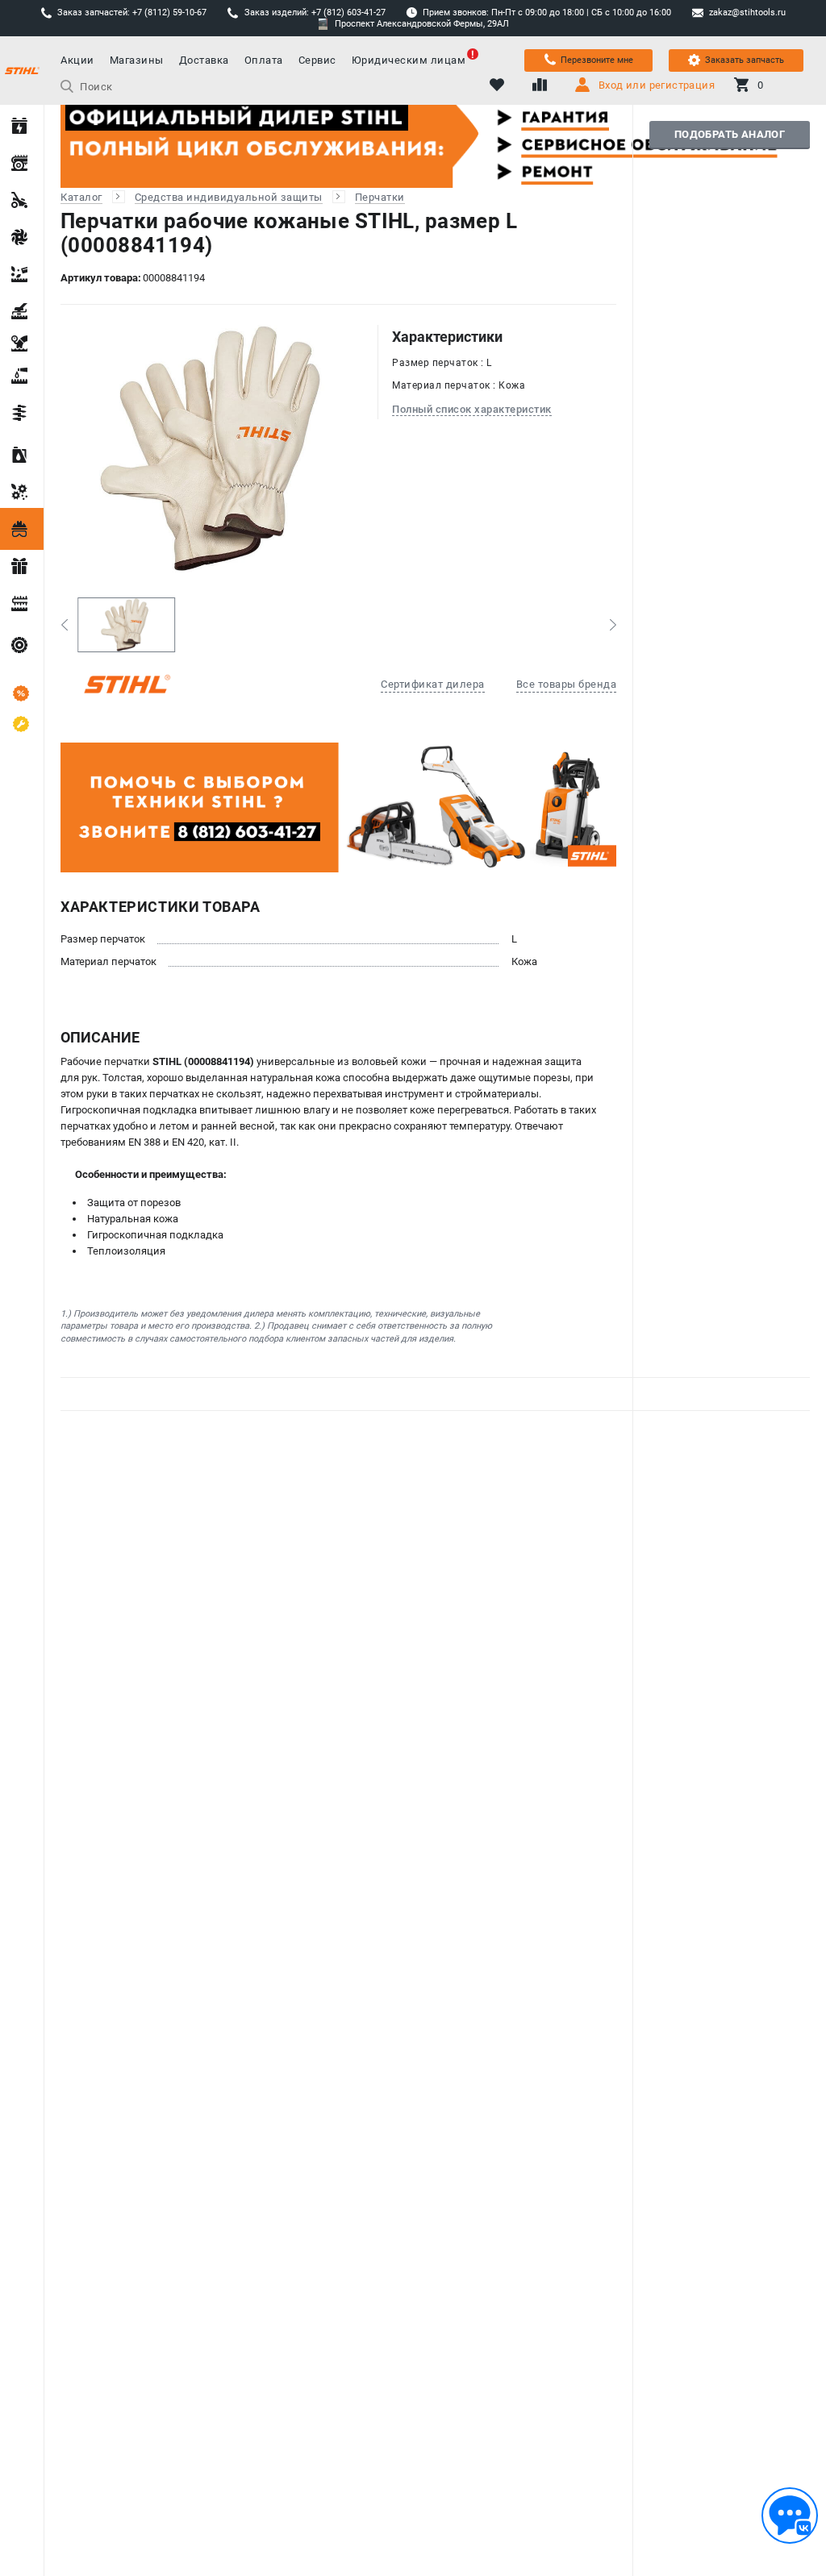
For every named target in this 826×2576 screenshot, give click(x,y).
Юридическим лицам (409, 60)
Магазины (137, 60)
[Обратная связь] (790, 2516)
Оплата (264, 60)
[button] (64, 625)
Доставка (204, 60)
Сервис (317, 60)
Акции (77, 60)
